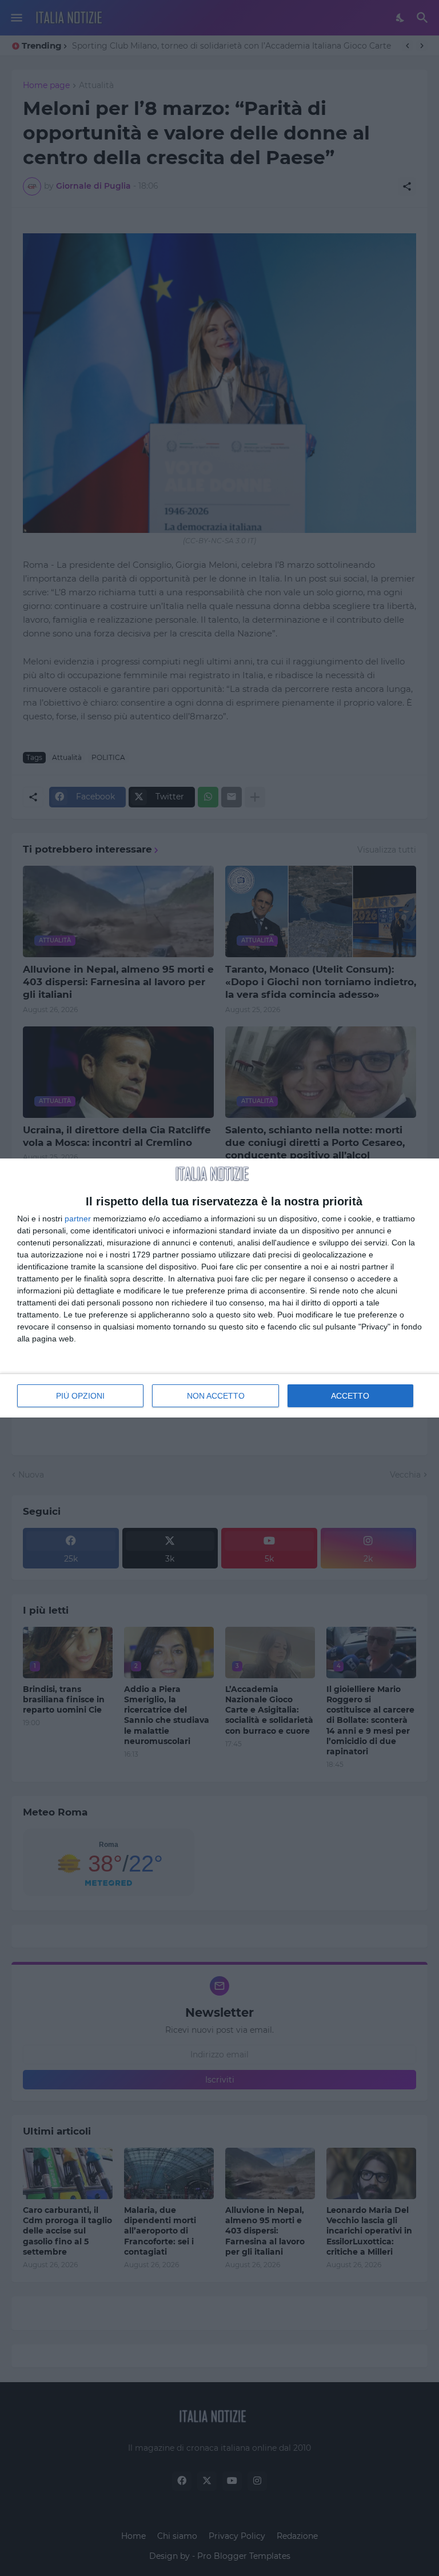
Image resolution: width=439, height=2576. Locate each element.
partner (78, 1219)
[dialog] (219, 1288)
